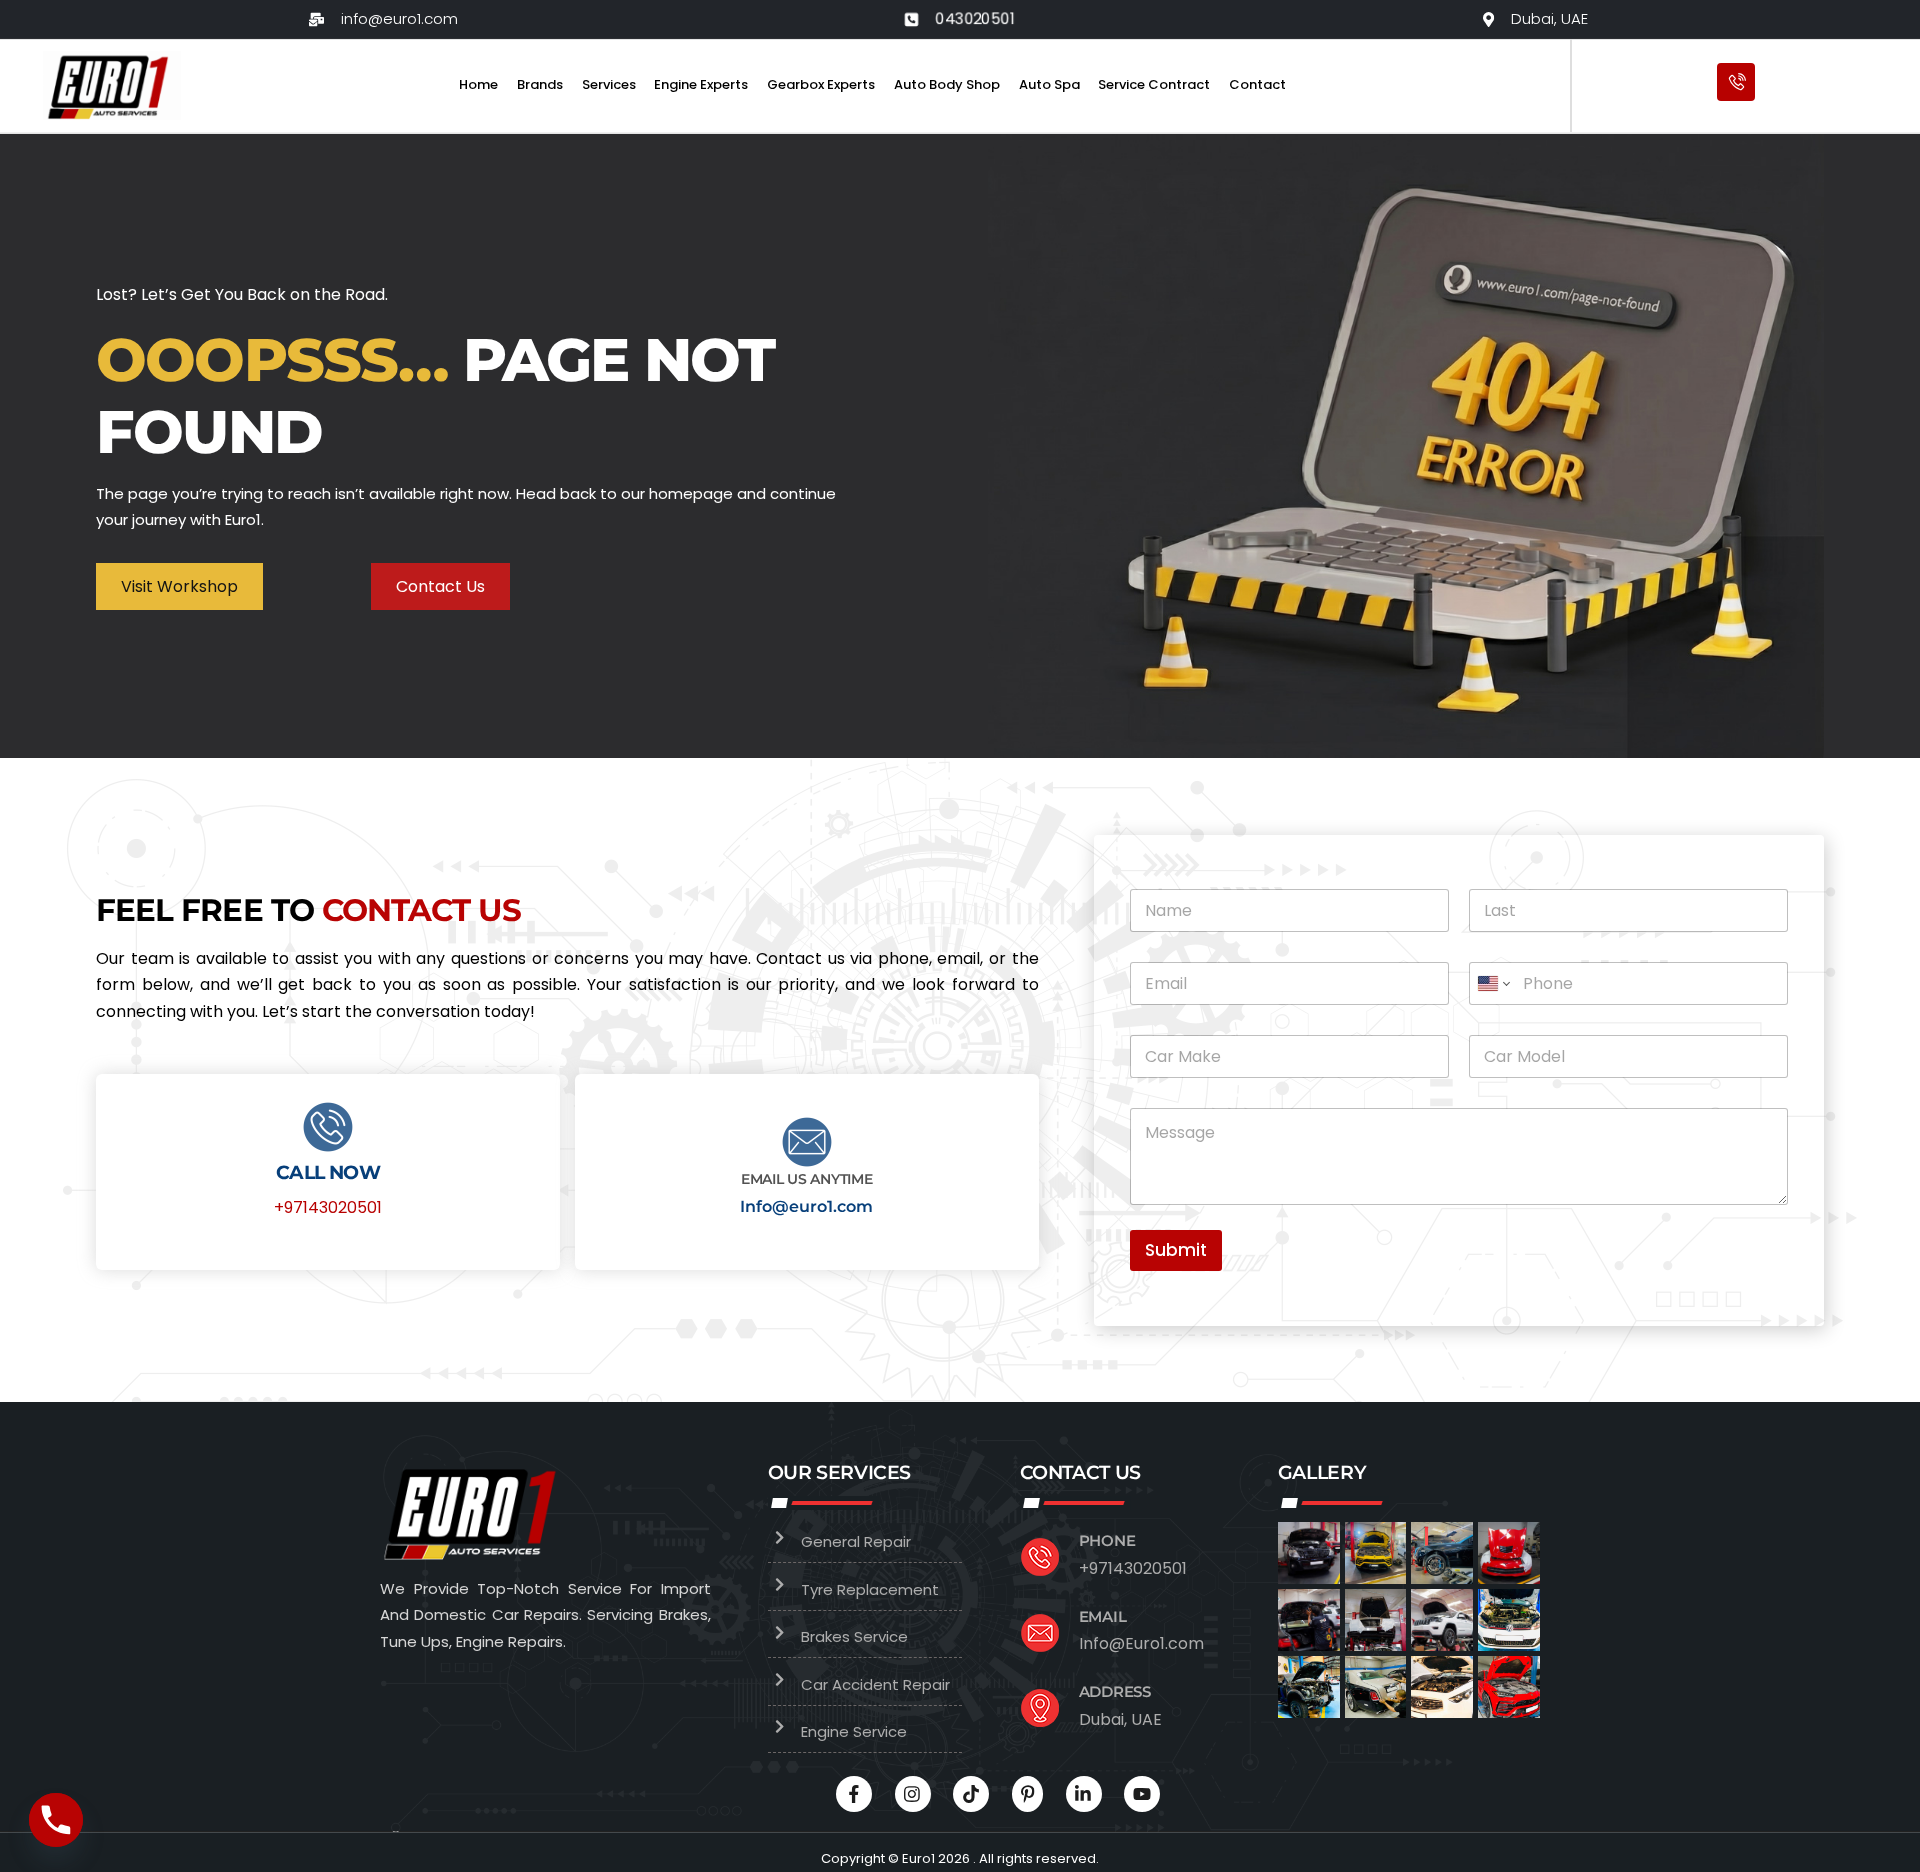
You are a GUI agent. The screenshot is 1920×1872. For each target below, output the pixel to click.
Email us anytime (807, 1179)
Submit (1176, 1250)
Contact (1257, 84)
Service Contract (1154, 84)
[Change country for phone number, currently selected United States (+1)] (1492, 983)
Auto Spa (1049, 84)
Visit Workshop (179, 586)
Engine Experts (701, 84)
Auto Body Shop (947, 84)
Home (478, 84)
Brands (540, 84)
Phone (1107, 1540)
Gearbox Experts (821, 84)
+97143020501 (328, 1207)
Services (609, 84)
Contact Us (440, 586)
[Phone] (56, 1820)
